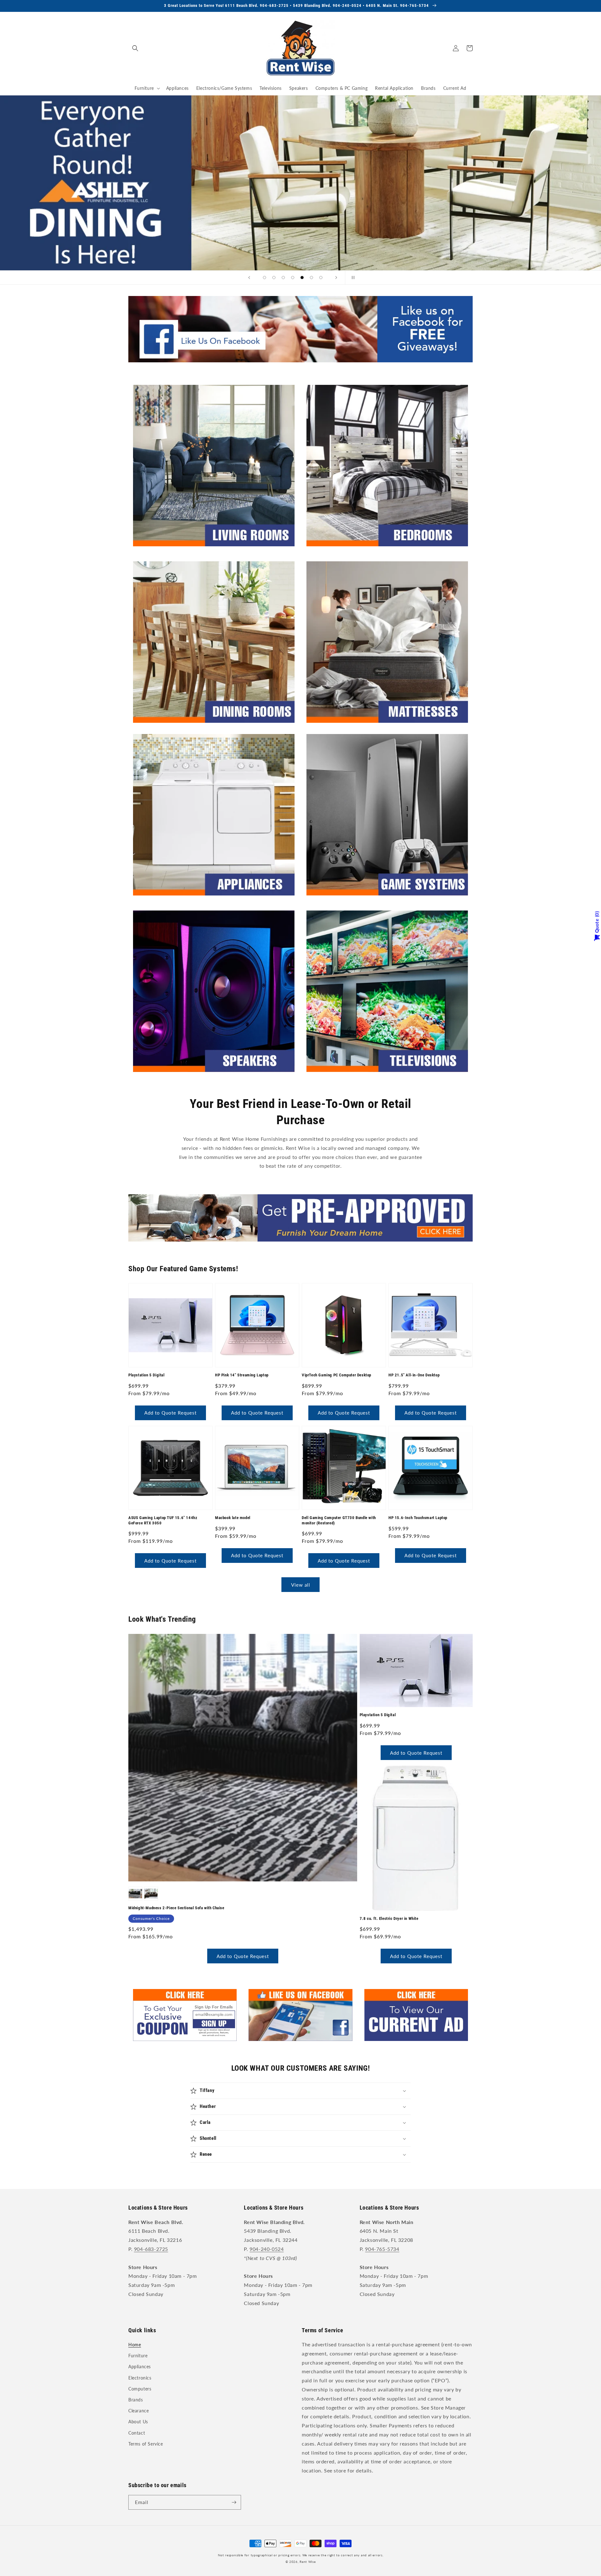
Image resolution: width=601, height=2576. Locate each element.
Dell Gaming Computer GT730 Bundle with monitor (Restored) (339, 1520)
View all (301, 1585)
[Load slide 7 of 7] (321, 278)
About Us (138, 2422)
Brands (136, 2400)
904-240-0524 (267, 2249)
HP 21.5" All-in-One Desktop (414, 1375)
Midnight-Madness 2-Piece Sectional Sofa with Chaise (176, 1908)
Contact (137, 2433)
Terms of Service (146, 2444)
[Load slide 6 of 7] (311, 278)
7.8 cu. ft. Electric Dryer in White (389, 1918)
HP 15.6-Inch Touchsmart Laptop (418, 1518)
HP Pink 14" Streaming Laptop (242, 1375)
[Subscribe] (234, 2502)
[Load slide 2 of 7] (274, 278)
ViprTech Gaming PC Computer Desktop (336, 1375)
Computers (140, 2389)
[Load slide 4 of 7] (293, 278)
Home (135, 2345)
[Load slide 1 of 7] (265, 278)
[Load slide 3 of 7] (283, 278)
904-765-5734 (382, 2249)
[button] (135, 48)
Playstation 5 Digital (146, 1375)
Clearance (139, 2411)
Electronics (140, 2378)
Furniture (138, 2356)
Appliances (140, 2367)
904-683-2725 (151, 2249)
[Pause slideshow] (352, 278)
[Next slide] (336, 278)
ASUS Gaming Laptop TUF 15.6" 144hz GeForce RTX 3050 (163, 1520)
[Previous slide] (249, 278)
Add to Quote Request (170, 1413)
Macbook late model (233, 1518)
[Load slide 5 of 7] (302, 278)
